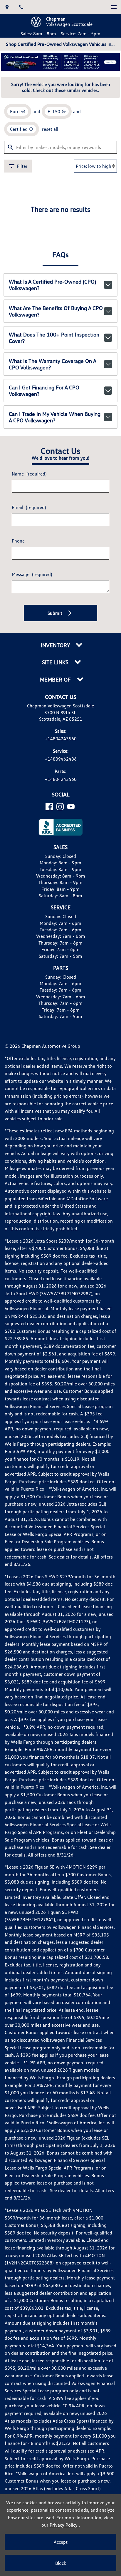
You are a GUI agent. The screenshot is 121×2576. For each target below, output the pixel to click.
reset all (50, 129)
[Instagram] (60, 807)
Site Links (56, 662)
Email (29, 507)
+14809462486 (61, 759)
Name (29, 474)
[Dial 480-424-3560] (21, 7)
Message (32, 574)
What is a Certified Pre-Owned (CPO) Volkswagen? (52, 285)
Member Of (56, 680)
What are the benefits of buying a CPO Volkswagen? (56, 311)
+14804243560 (61, 739)
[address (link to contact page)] (7, 7)
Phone (18, 541)
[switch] (114, 7)
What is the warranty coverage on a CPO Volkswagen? (53, 364)
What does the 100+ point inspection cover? (54, 338)
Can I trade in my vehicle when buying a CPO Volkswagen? (55, 417)
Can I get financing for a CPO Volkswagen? (44, 391)
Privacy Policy (64, 2525)
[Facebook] (49, 807)
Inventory (56, 645)
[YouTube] (71, 807)
